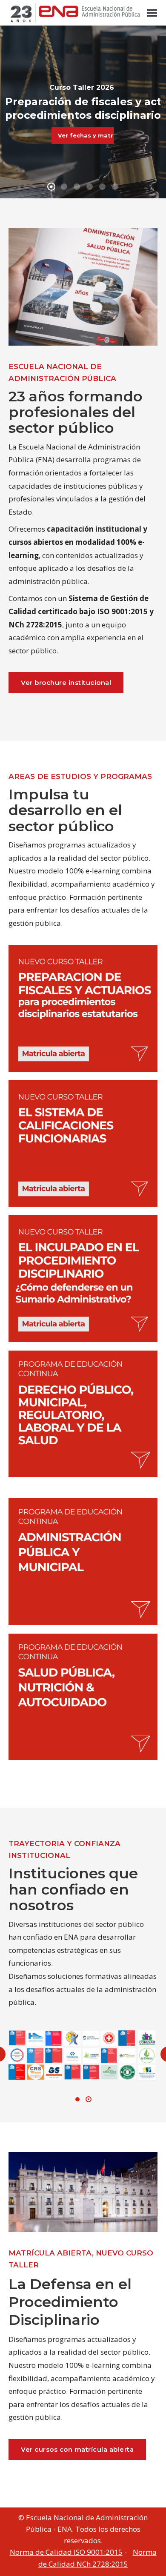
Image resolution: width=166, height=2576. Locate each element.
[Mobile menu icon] (152, 13)
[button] (77, 2099)
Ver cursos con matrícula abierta (77, 2449)
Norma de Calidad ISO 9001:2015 (66, 2552)
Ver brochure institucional (66, 683)
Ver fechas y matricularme (86, 135)
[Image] (83, 1008)
